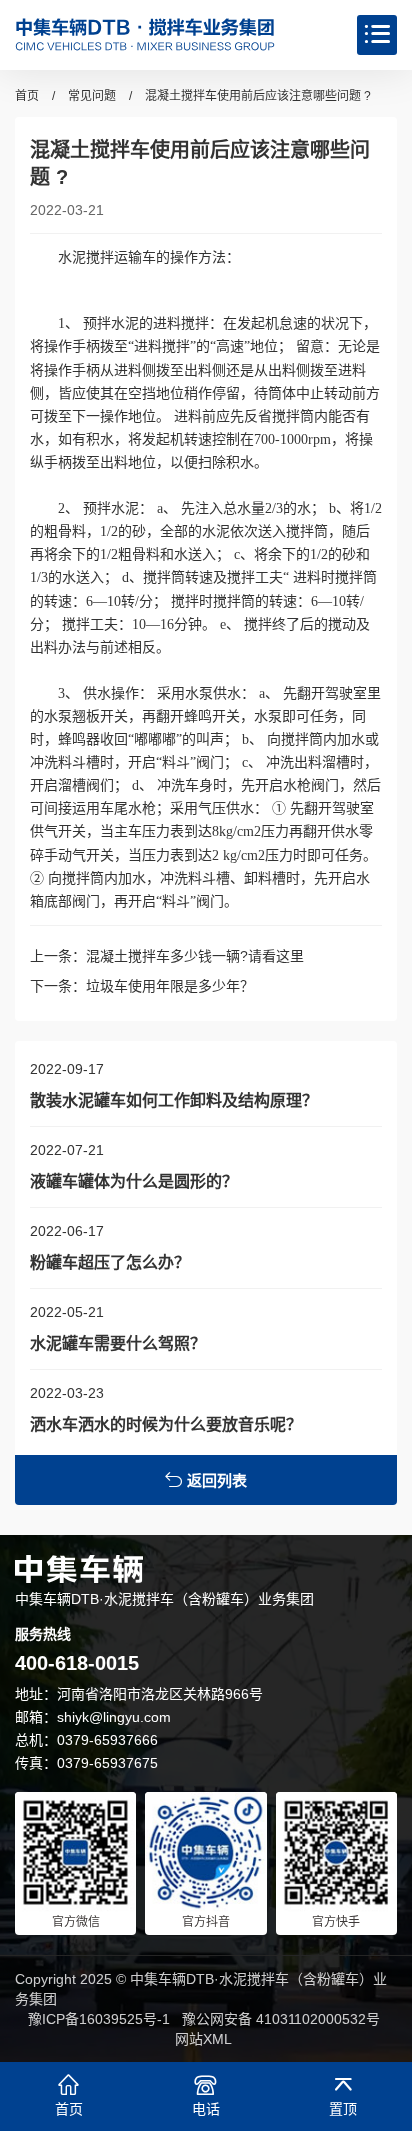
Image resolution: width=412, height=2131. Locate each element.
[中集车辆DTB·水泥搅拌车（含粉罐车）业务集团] (145, 35)
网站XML (203, 2039)
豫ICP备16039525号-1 (99, 2019)
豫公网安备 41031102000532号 (281, 2019)
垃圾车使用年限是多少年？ (170, 986)
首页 (27, 96)
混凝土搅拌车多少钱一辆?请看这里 (195, 956)
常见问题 (92, 96)
